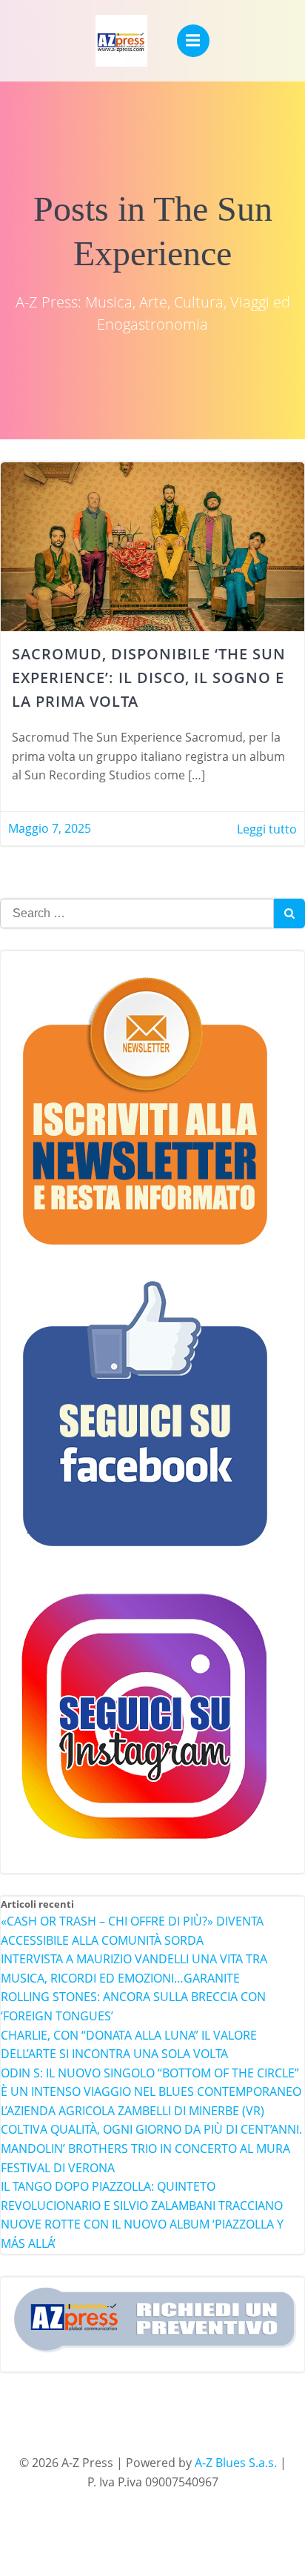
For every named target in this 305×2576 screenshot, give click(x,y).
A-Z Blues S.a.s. (236, 2463)
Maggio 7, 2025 (50, 828)
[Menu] (193, 41)
